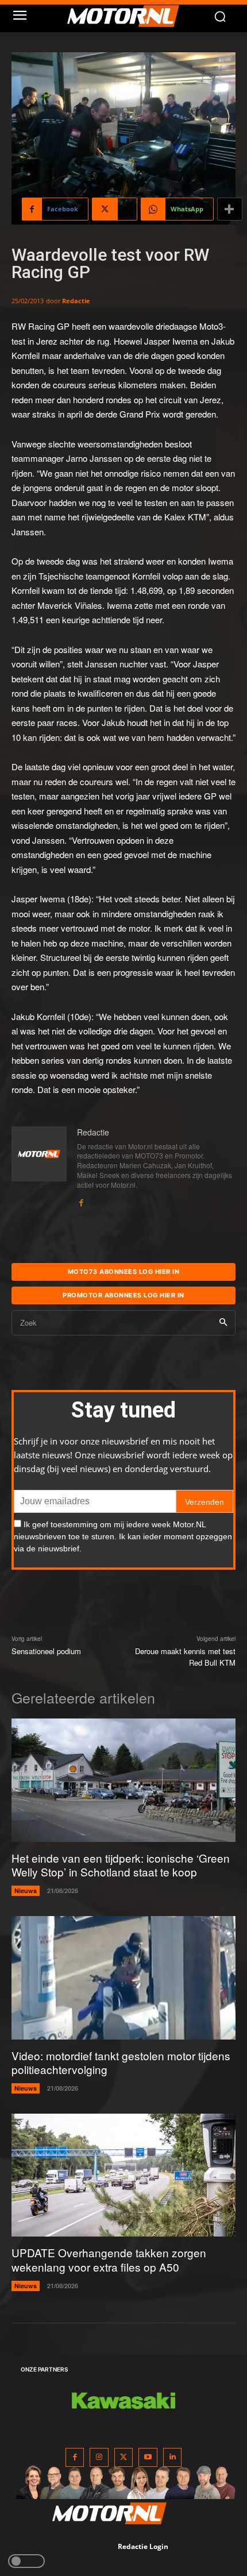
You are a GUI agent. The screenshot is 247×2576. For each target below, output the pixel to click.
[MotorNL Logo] (129, 16)
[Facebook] (81, 1200)
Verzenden (204, 1502)
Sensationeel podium (46, 1651)
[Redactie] (39, 1167)
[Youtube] (148, 2457)
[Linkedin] (173, 2457)
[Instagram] (99, 2457)
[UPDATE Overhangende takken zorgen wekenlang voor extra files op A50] (123, 2175)
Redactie (76, 301)
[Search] (223, 1323)
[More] (230, 209)
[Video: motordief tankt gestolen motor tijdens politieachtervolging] (123, 1978)
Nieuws (26, 1891)
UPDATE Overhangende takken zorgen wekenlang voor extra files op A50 (109, 2260)
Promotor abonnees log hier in (123, 1295)
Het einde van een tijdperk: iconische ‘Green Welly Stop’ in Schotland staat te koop (121, 1865)
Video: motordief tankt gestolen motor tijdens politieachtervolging (121, 2063)
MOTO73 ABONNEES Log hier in (124, 1272)
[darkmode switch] (26, 2561)
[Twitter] (124, 2457)
